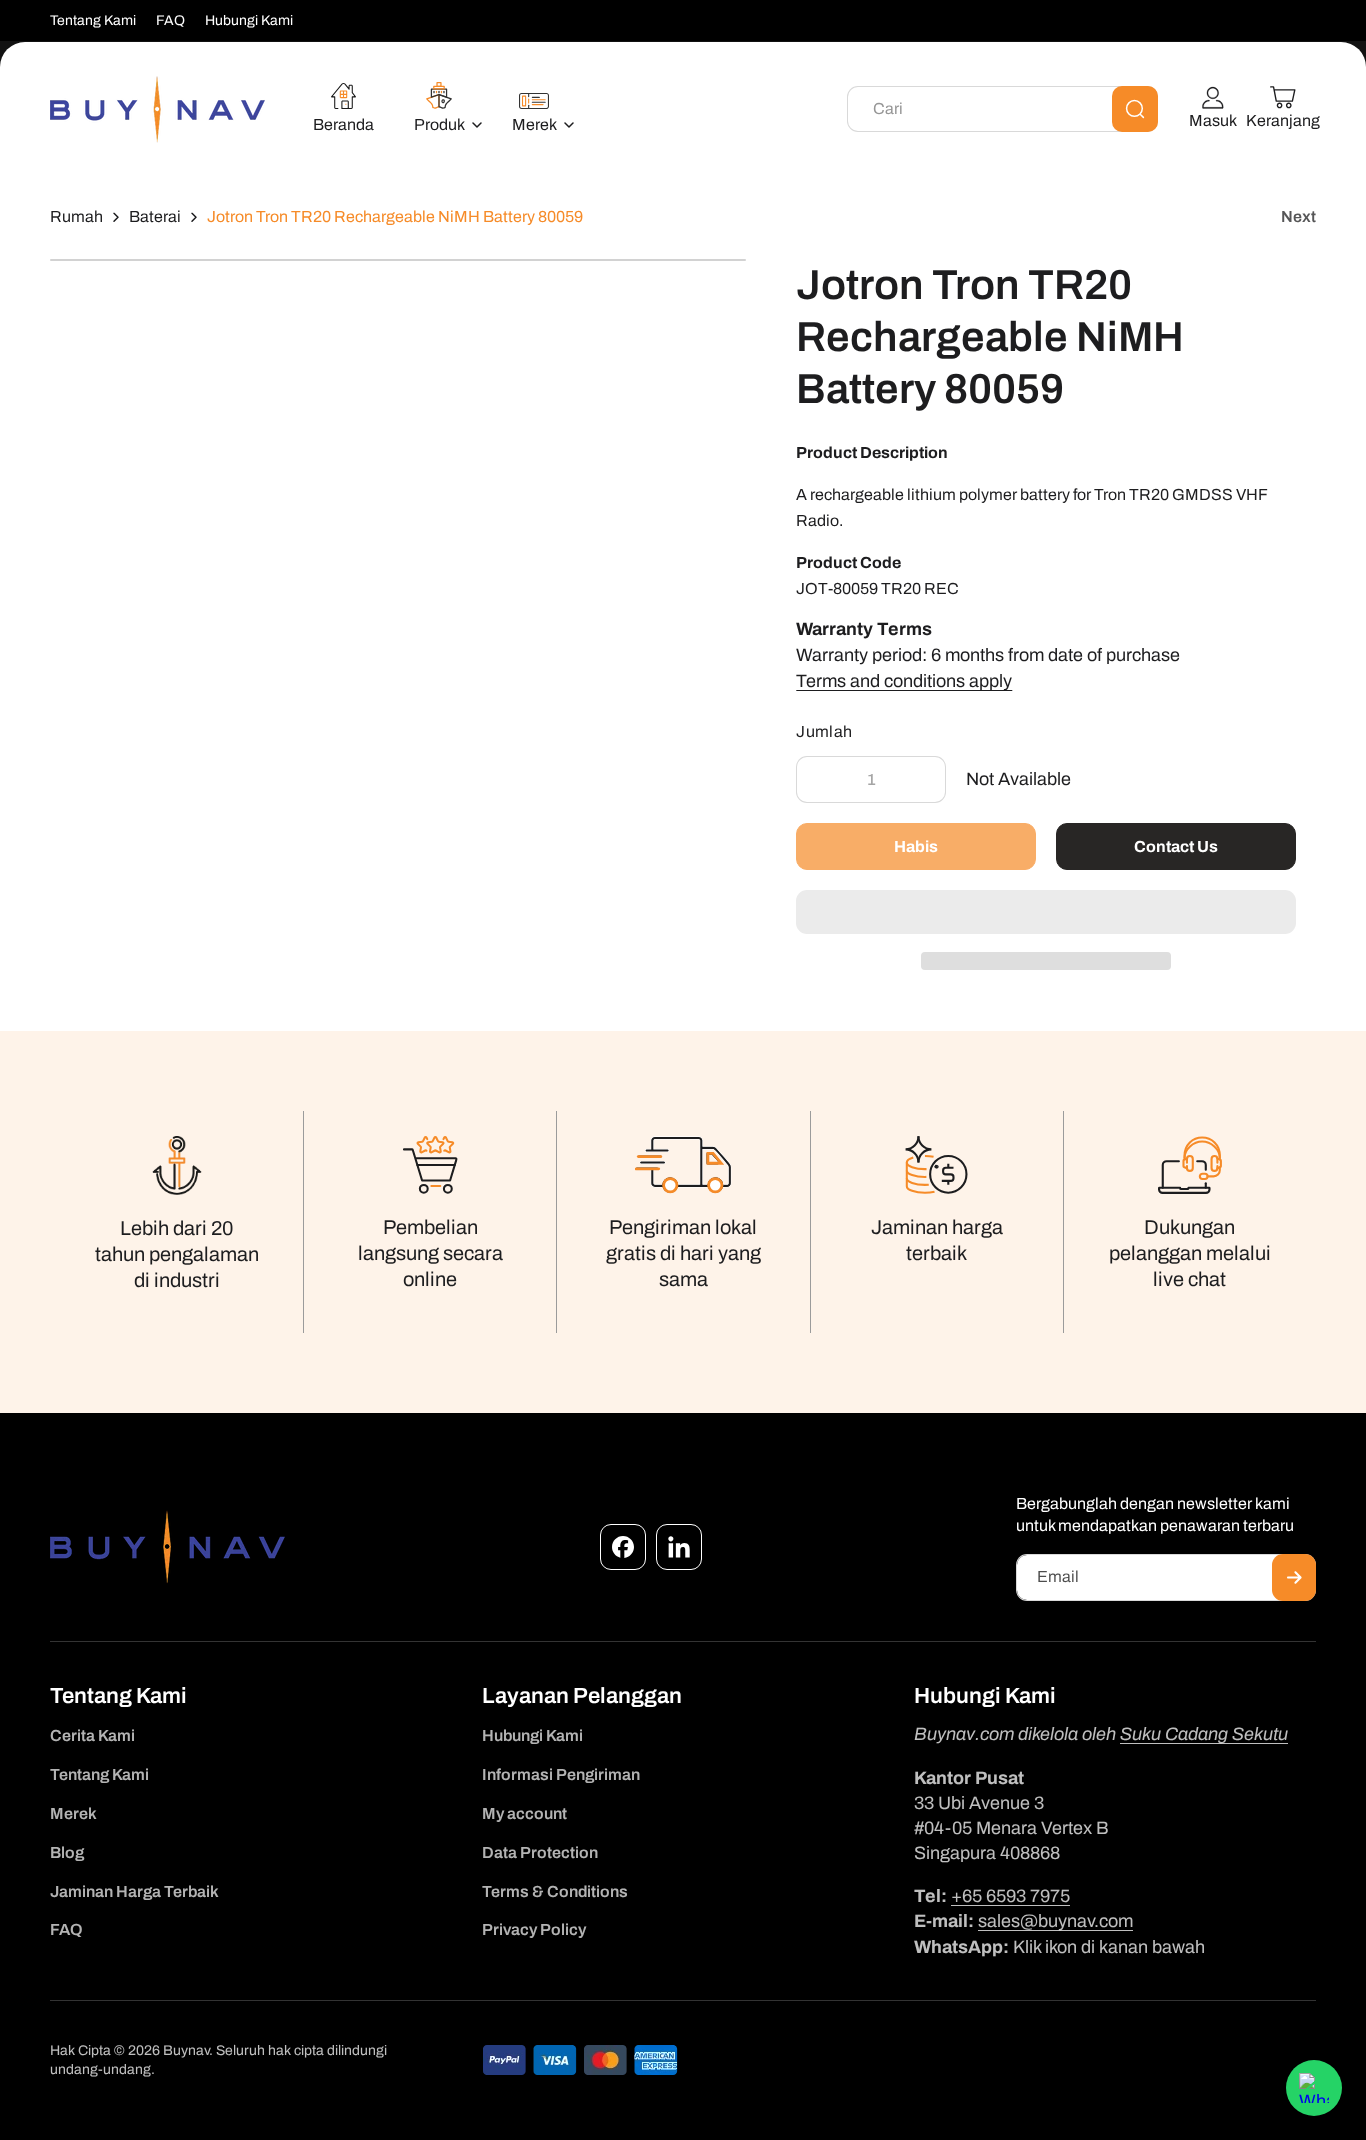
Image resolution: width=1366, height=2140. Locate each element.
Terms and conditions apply (904, 681)
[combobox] (1002, 109)
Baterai (155, 216)
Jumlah (824, 731)
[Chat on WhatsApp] (1314, 2088)
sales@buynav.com (1055, 1921)
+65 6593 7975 (1010, 1896)
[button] (1046, 913)
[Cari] (1135, 109)
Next (1298, 216)
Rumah (76, 216)
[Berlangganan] (1294, 1577)
